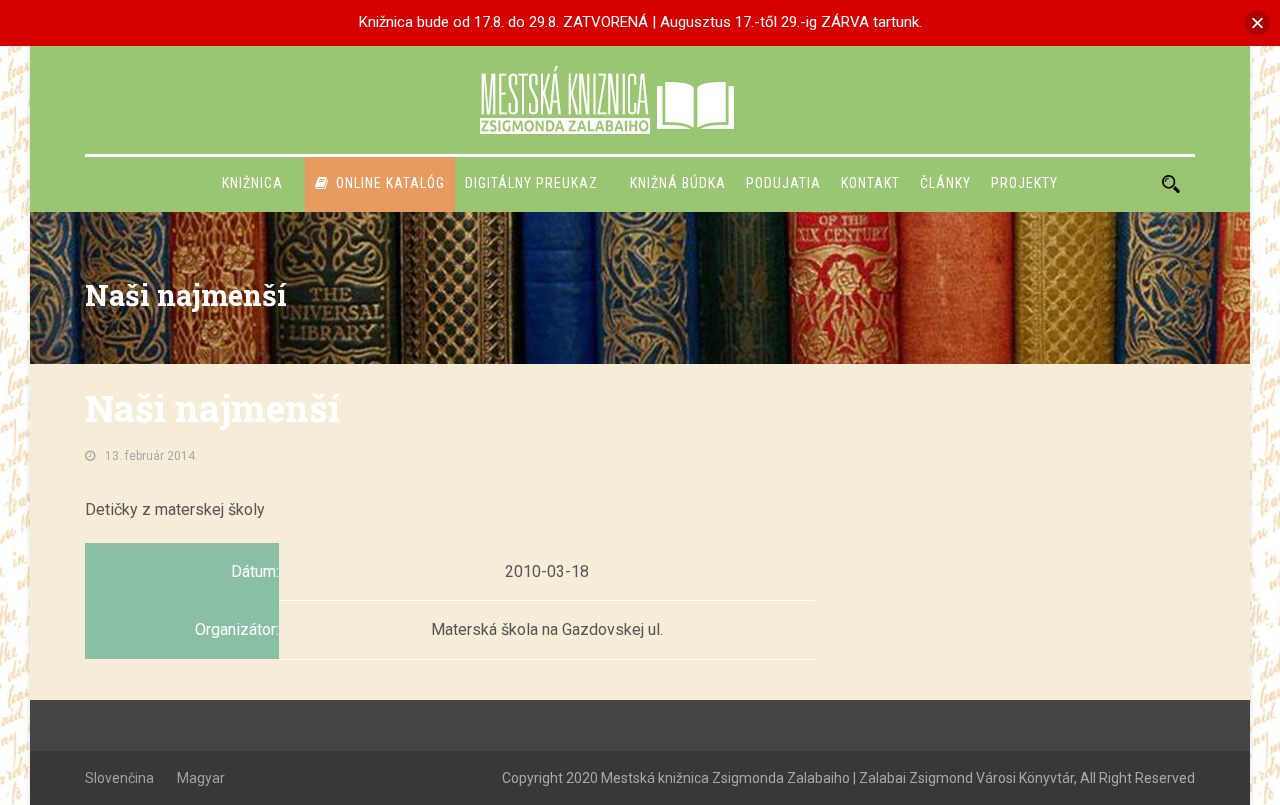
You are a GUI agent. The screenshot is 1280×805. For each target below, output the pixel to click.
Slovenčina (119, 778)
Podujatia (783, 183)
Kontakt (870, 183)
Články (945, 183)
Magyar (201, 778)
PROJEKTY (1024, 183)
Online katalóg (390, 183)
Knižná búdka (678, 183)
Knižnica (252, 183)
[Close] (1257, 22)
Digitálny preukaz (531, 183)
